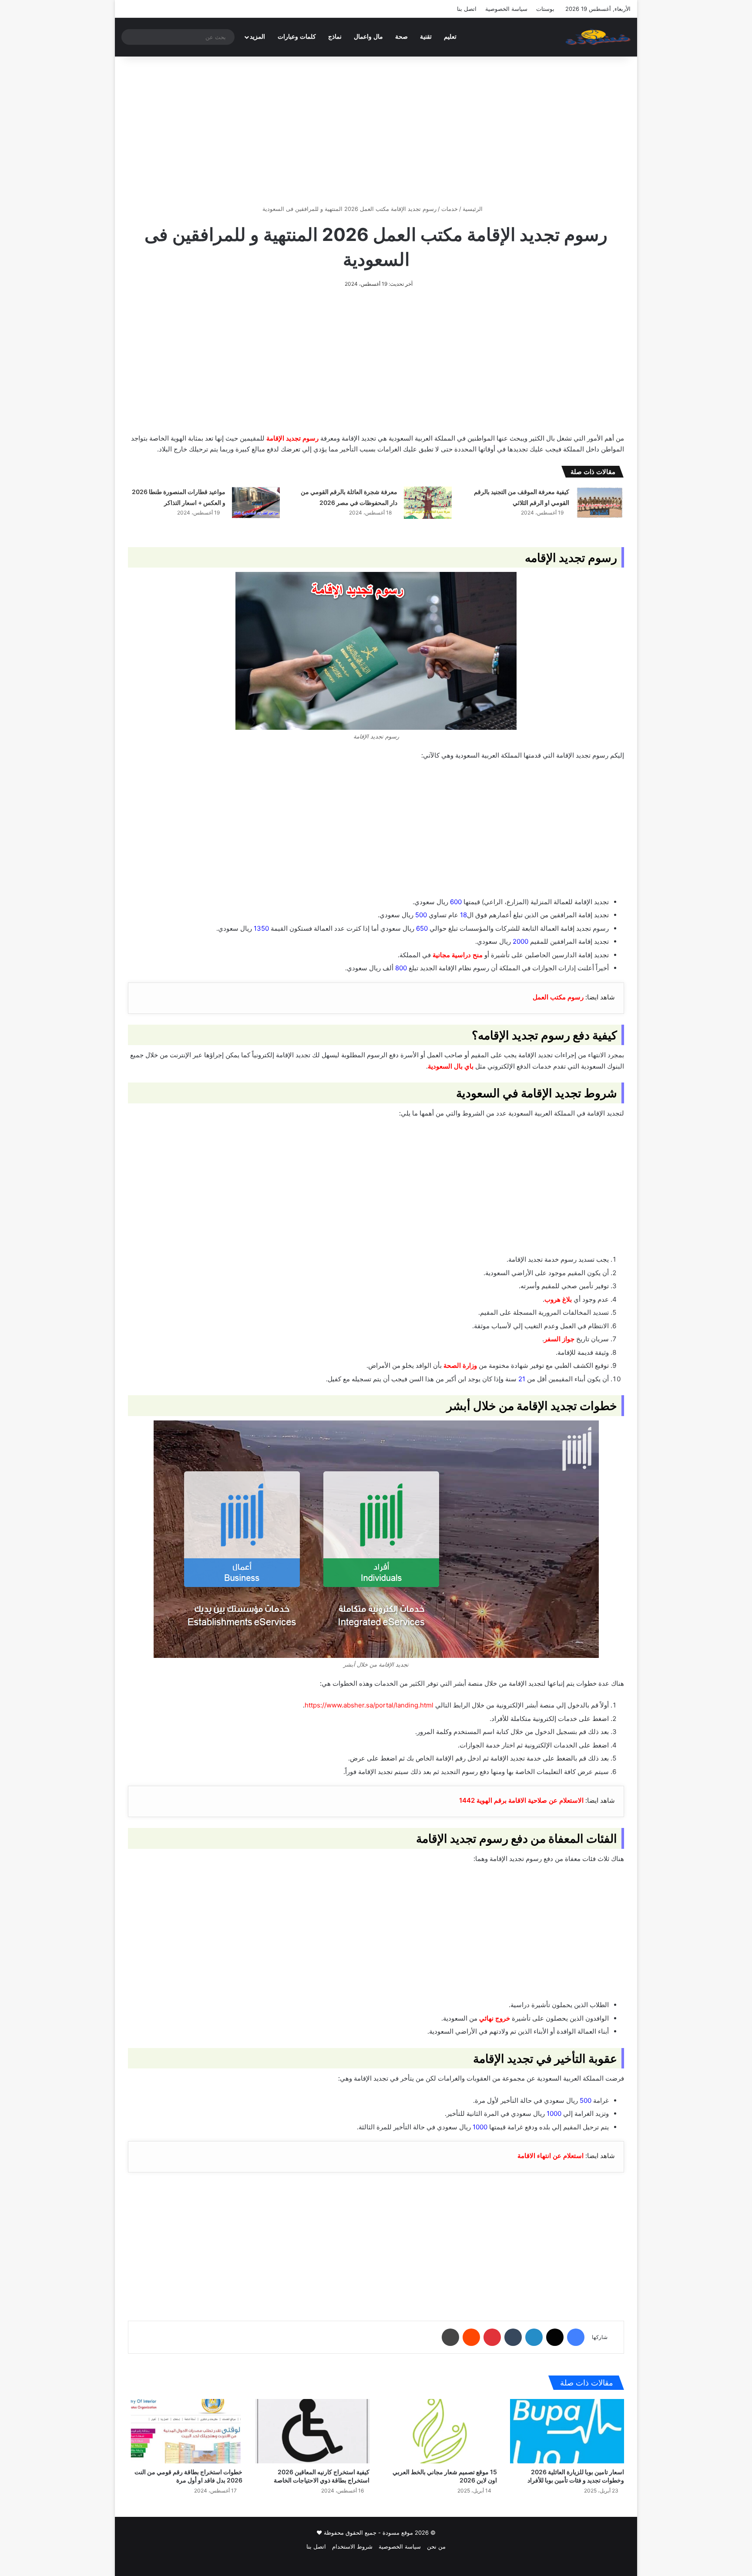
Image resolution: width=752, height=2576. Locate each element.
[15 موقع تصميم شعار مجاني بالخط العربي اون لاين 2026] (440, 2431)
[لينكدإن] (534, 2337)
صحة (401, 37)
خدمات (450, 209)
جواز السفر (559, 1339)
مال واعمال (368, 37)
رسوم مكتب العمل (558, 997)
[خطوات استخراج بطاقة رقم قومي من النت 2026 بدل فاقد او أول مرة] (185, 2431)
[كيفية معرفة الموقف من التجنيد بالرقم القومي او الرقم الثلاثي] (600, 503)
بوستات (545, 9)
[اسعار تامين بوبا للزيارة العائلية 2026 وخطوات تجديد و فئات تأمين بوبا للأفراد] (567, 2431)
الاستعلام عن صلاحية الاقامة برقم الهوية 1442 (521, 1800)
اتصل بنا (467, 9)
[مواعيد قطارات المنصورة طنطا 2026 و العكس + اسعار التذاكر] (256, 503)
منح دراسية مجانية (458, 955)
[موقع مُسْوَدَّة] (598, 37)
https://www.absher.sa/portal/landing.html (369, 1705)
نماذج (335, 37)
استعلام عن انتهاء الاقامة (551, 2156)
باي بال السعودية (451, 1066)
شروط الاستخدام (352, 2546)
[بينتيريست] (492, 2337)
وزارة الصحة (460, 1365)
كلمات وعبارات (297, 37)
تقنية (426, 37)
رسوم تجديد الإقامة (292, 438)
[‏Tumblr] (513, 2337)
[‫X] (555, 2337)
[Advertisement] (376, 130)
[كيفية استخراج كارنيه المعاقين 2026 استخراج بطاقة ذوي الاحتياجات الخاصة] (313, 2431)
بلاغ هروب (558, 1299)
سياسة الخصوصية (506, 9)
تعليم (450, 37)
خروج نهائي (495, 2018)
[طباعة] (450, 2337)
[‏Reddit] (471, 2337)
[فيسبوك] (576, 2337)
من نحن (436, 2546)
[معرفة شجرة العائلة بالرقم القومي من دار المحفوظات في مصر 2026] (428, 503)
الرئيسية (473, 209)
